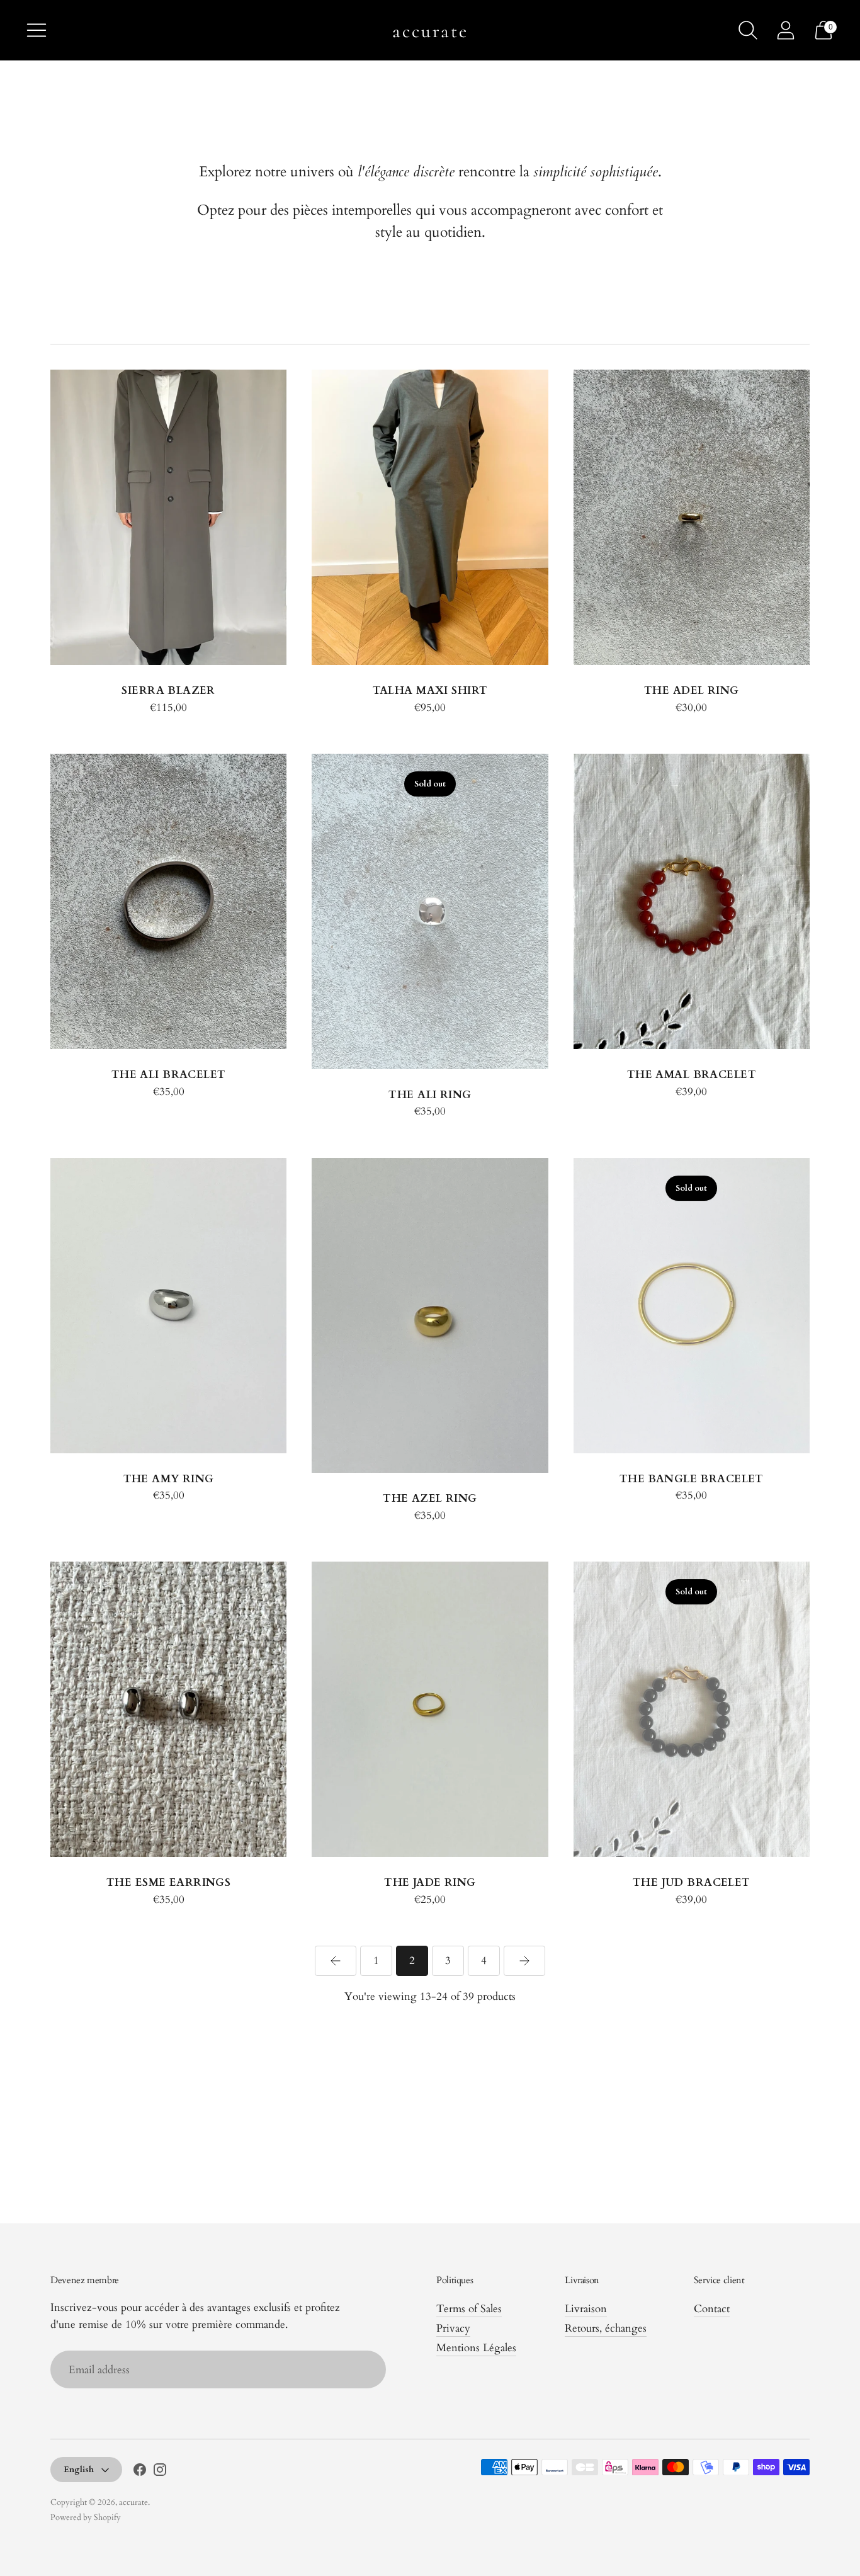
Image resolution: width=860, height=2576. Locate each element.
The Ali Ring (430, 1095)
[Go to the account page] (786, 30)
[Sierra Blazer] (168, 517)
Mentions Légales (476, 2348)
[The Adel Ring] (692, 517)
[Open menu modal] (37, 30)
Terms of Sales (469, 2309)
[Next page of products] (524, 1961)
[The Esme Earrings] (168, 1709)
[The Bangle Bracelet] (692, 1306)
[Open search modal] (748, 30)
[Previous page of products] (336, 1961)
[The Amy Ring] (168, 1306)
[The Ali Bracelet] (168, 901)
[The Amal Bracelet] (692, 901)
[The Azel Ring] (430, 1315)
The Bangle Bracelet (692, 1479)
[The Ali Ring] (430, 911)
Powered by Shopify (86, 2517)
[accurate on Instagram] (160, 2472)
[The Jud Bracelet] (692, 1709)
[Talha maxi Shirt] (430, 517)
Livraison (586, 2309)
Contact (712, 2309)
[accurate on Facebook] (140, 2472)
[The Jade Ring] (430, 1709)
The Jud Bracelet (692, 1882)
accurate (133, 2502)
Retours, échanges (606, 2328)
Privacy (453, 2328)
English (79, 2470)
